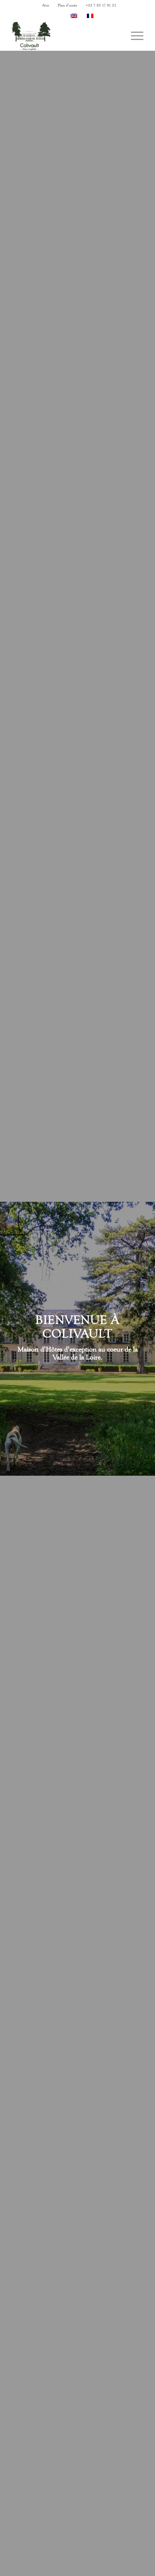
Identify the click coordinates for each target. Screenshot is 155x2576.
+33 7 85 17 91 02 (101, 5)
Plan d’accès (67, 5)
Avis (46, 5)
